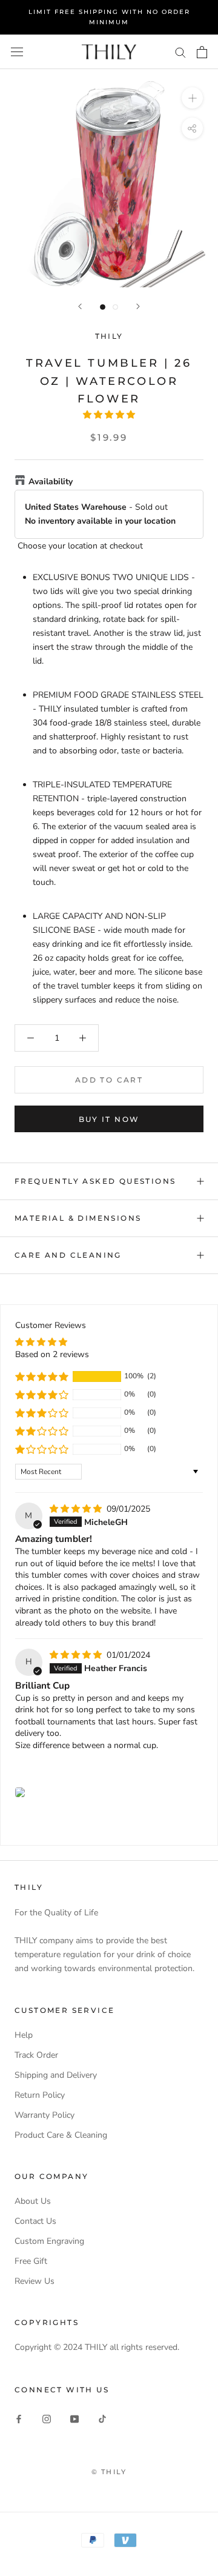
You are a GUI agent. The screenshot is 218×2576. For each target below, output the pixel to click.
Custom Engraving (49, 2241)
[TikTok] (102, 2418)
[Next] (138, 306)
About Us (33, 2201)
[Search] (180, 52)
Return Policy (40, 2095)
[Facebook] (19, 2418)
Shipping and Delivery (56, 2075)
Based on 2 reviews (52, 1354)
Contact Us (35, 2221)
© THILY (109, 2472)
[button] (109, 415)
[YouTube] (74, 2418)
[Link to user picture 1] (20, 1792)
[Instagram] (47, 2418)
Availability (51, 482)
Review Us (35, 2281)
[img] (77, 1509)
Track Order (36, 2055)
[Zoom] (192, 98)
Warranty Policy (45, 2115)
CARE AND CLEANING (68, 1255)
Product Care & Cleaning (61, 2135)
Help (24, 2035)
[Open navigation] (17, 52)
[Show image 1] (103, 307)
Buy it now (109, 1119)
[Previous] (80, 306)
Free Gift (31, 2261)
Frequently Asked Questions (95, 1181)
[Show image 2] (115, 307)
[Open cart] (202, 52)
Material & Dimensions (78, 1218)
